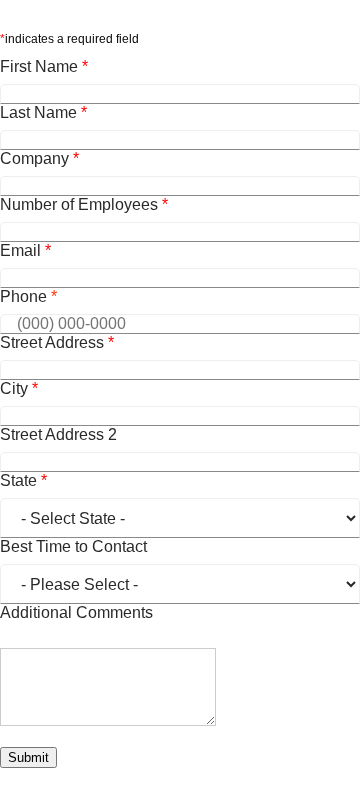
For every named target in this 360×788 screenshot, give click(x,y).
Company (39, 158)
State (23, 480)
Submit (28, 757)
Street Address (57, 342)
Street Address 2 (58, 434)
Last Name (43, 112)
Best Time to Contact (73, 546)
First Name (44, 66)
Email (25, 250)
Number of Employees (84, 204)
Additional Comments (76, 612)
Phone (28, 296)
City (19, 388)
